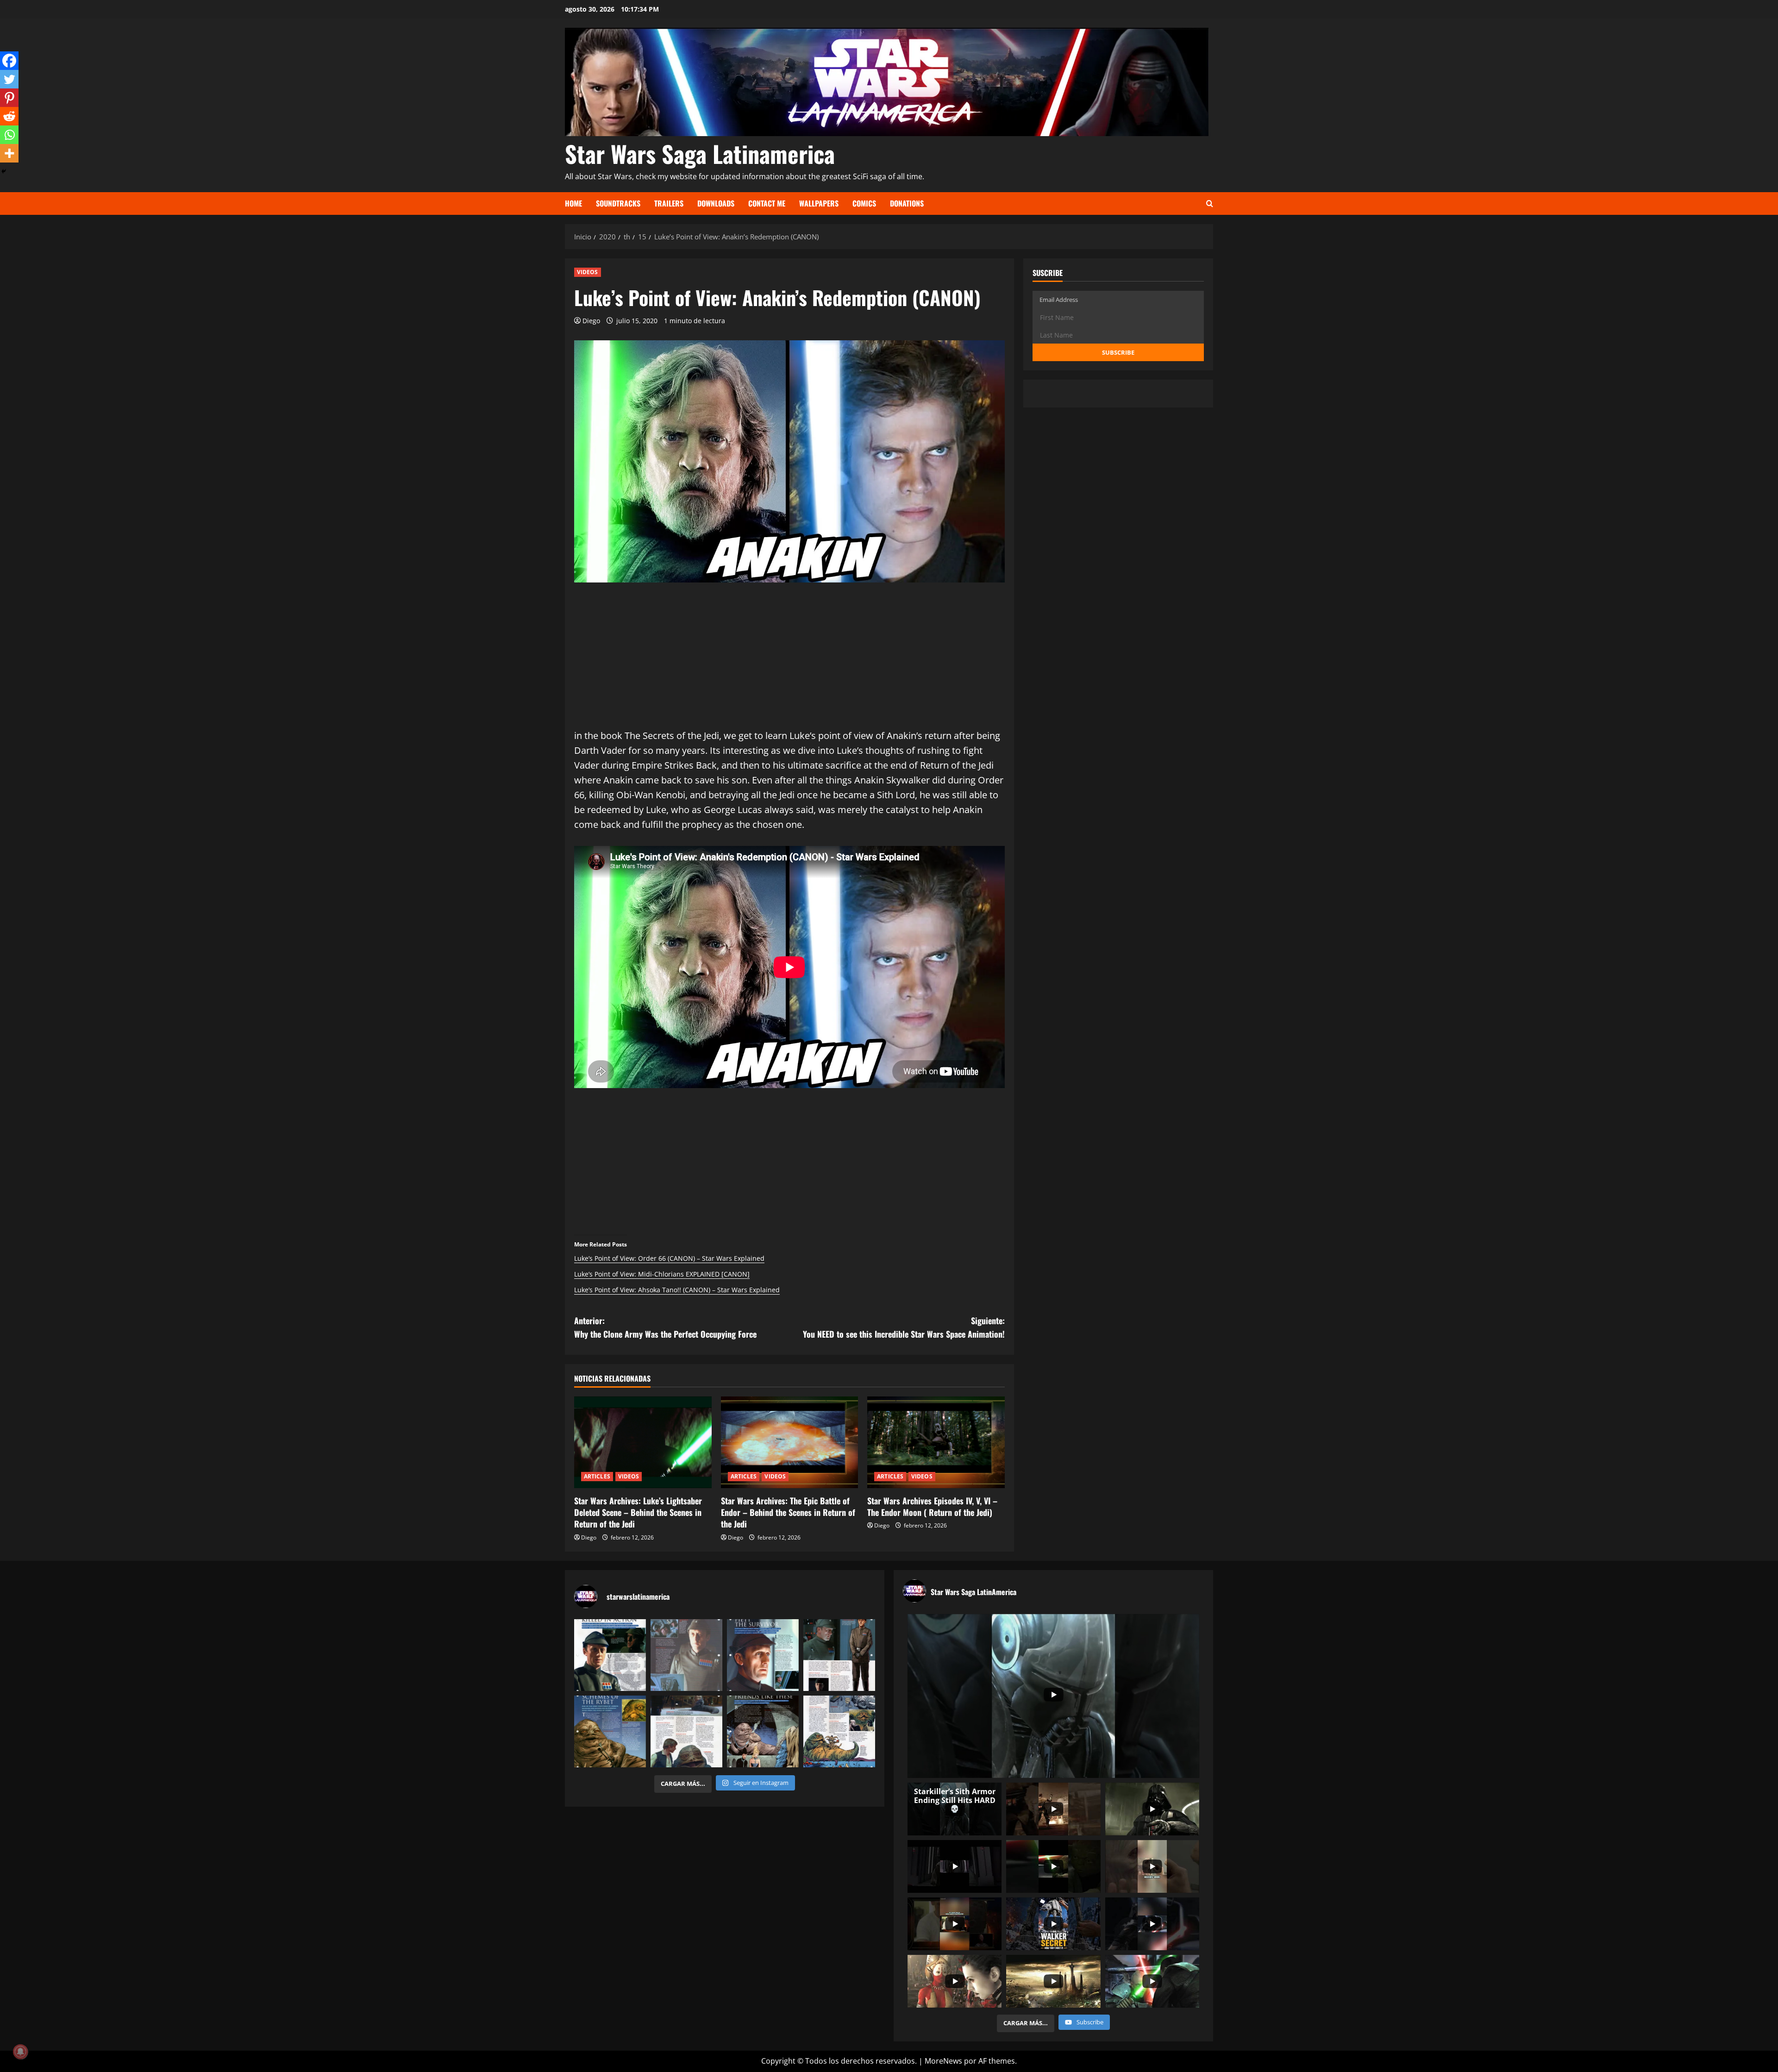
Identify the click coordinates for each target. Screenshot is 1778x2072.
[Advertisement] (789, 664)
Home (573, 203)
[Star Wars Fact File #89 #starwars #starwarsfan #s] (763, 1655)
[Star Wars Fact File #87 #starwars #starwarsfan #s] (610, 1655)
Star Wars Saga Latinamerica (700, 153)
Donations (907, 203)
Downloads (716, 203)
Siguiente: (904, 1327)
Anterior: (665, 1327)
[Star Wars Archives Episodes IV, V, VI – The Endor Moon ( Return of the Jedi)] (936, 1442)
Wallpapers (819, 203)
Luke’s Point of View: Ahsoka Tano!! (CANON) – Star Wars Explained (677, 1290)
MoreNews (943, 2061)
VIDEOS (588, 272)
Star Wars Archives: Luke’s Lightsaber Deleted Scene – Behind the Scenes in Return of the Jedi (638, 1512)
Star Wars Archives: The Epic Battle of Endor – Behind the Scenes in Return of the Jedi (788, 1512)
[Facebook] (9, 61)
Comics (864, 203)
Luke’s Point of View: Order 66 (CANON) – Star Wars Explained (669, 1258)
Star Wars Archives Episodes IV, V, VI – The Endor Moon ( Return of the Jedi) (932, 1506)
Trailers (669, 203)
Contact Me (767, 203)
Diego (591, 321)
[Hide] (4, 171)
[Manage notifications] (20, 2052)
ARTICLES (597, 1476)
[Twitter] (9, 79)
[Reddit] (9, 116)
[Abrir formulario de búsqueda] (1210, 203)
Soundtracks (618, 203)
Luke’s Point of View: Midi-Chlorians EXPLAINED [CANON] (662, 1274)
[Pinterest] (9, 98)
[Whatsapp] (9, 135)
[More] (9, 153)
